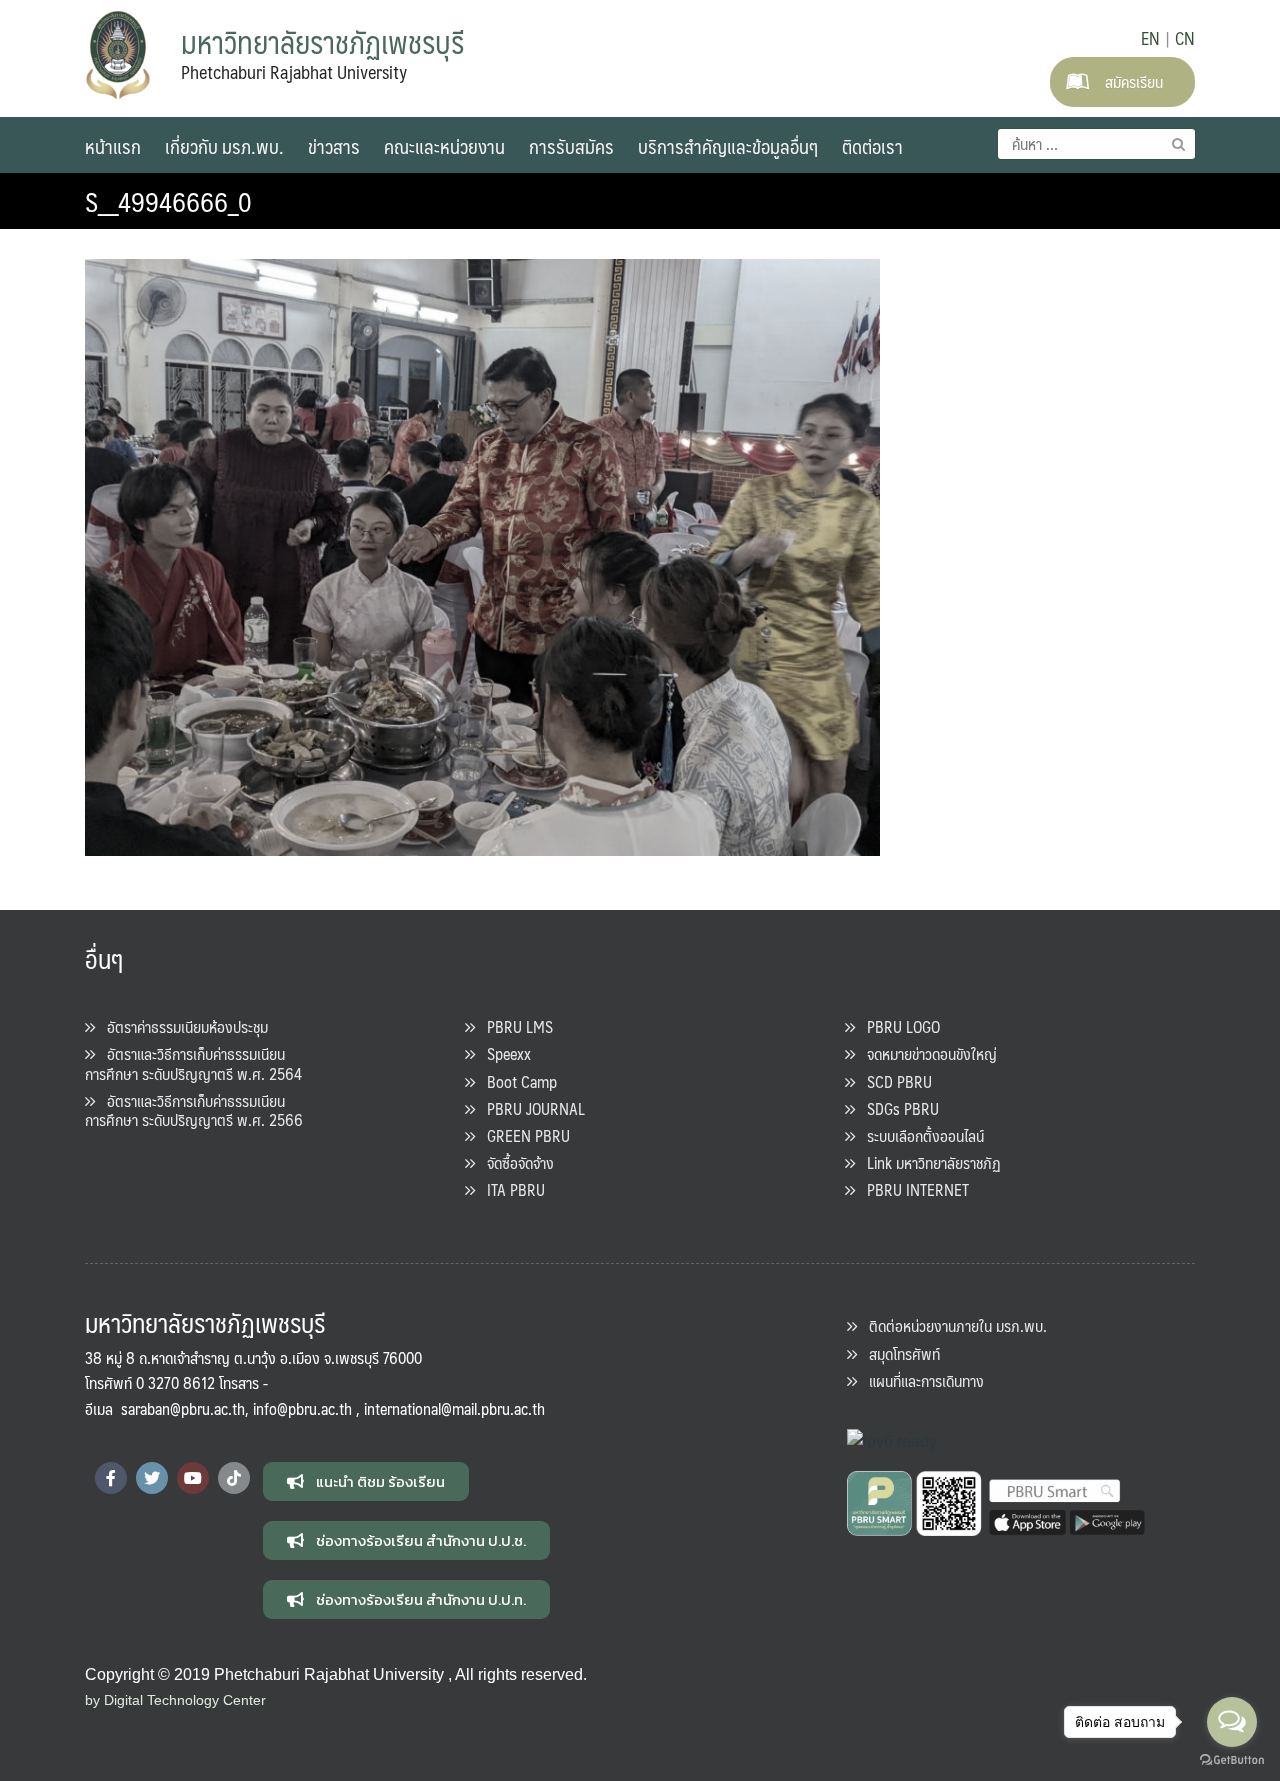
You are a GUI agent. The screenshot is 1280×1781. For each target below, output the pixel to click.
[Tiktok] (234, 1478)
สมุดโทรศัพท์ (898, 1353)
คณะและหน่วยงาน (444, 146)
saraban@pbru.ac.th (183, 1408)
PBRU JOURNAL (530, 1108)
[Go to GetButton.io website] (1232, 1760)
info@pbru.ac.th (302, 1408)
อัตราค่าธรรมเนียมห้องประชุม (181, 1026)
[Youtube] (193, 1478)
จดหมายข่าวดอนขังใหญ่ (926, 1053)
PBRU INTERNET (912, 1189)
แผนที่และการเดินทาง (920, 1380)
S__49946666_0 (168, 201)
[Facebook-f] (111, 1478)
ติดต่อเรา (872, 146)
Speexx (503, 1053)
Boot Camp (516, 1081)
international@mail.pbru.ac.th (454, 1408)
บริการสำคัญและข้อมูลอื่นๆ (728, 146)
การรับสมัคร (571, 146)
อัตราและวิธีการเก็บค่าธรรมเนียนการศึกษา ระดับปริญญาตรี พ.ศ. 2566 (194, 1110)
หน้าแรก (113, 146)
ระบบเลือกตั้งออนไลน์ (919, 1135)
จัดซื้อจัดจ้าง (514, 1162)
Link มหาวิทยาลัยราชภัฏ (928, 1162)
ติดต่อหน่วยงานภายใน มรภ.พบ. (952, 1325)
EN (1150, 38)
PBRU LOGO (897, 1026)
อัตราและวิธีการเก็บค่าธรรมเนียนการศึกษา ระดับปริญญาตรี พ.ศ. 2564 (193, 1063)
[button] (366, 1481)
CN (1185, 38)
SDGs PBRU (897, 1108)
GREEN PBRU (522, 1135)
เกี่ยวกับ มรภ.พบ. (224, 146)
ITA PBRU (510, 1189)
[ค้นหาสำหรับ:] (1096, 144)
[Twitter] (152, 1478)
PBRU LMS (514, 1026)
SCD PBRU (893, 1081)
